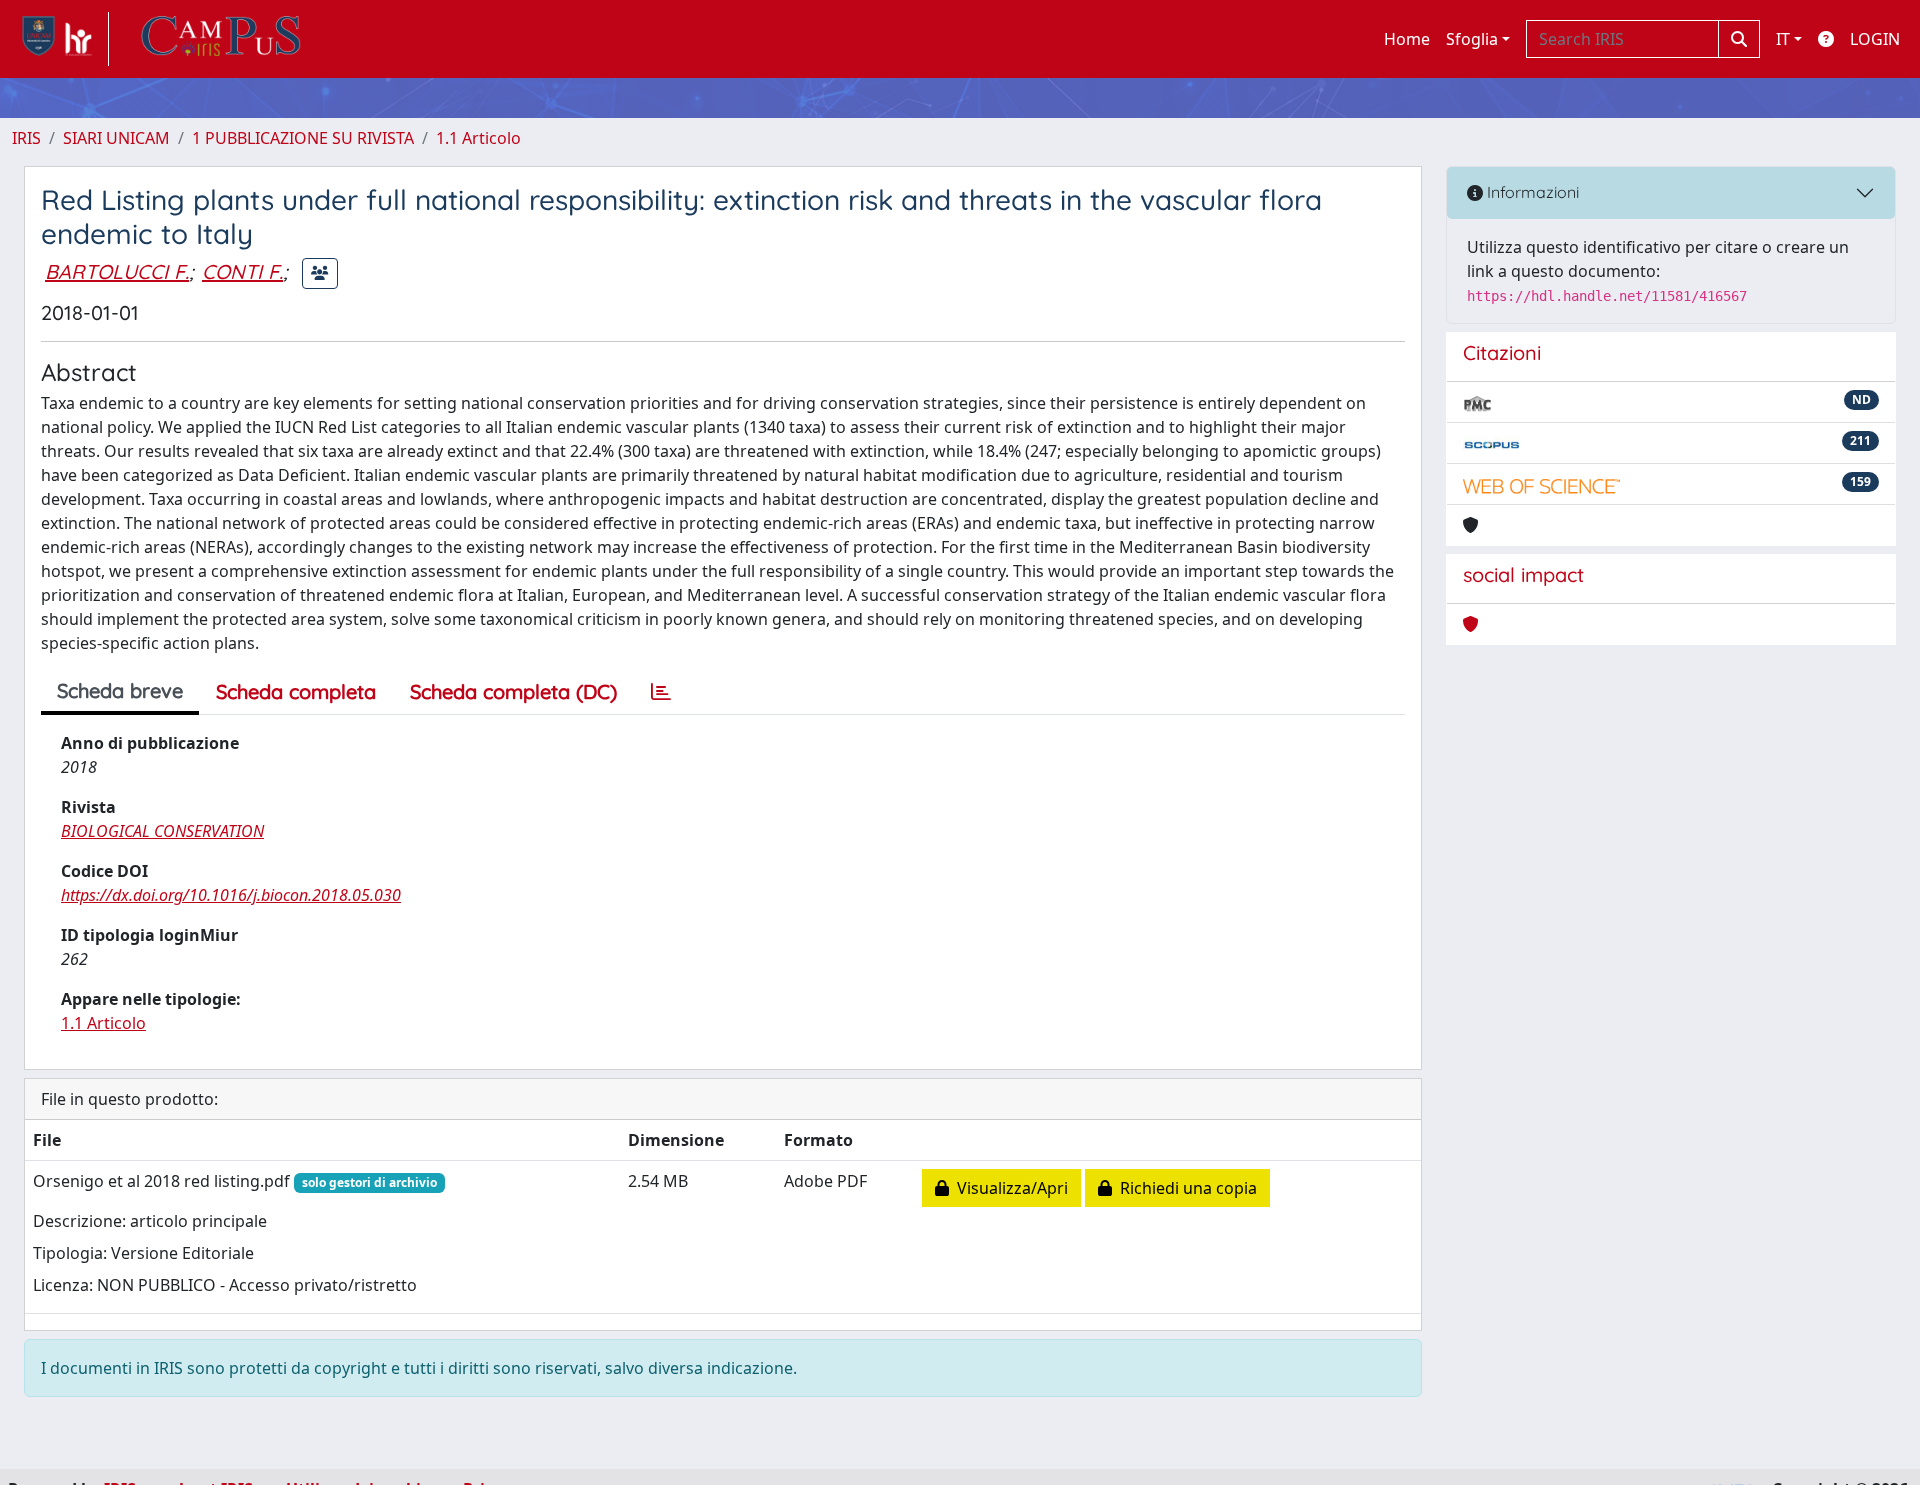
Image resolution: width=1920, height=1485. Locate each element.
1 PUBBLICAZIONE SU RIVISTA (303, 138)
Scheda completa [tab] (296, 691)
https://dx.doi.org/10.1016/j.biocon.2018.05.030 (231, 895)
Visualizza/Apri (1008, 1188)
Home (1407, 39)
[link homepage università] (221, 39)
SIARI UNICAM (116, 138)
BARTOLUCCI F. (117, 271)
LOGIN (1875, 39)
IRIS (26, 138)
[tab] (661, 692)
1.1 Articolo (478, 138)
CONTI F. (242, 271)
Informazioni (1531, 192)
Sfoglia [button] (1472, 39)
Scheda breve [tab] (120, 690)
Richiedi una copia (1184, 1188)
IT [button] (1783, 39)
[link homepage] (60, 39)
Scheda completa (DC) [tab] (513, 691)
